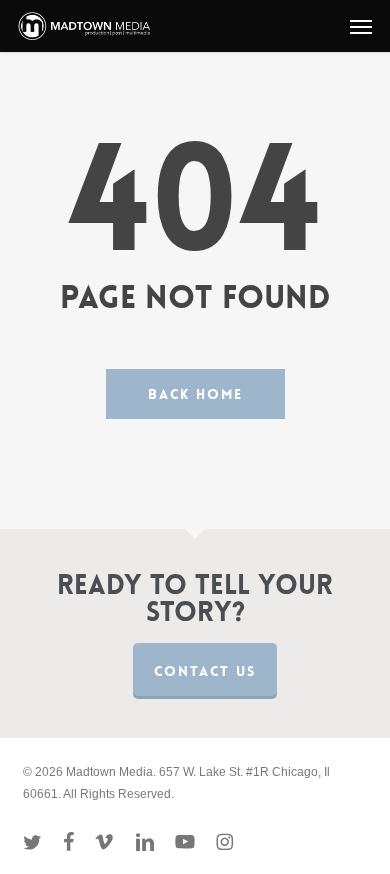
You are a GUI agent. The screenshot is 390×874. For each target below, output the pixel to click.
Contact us (205, 671)
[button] (361, 26)
